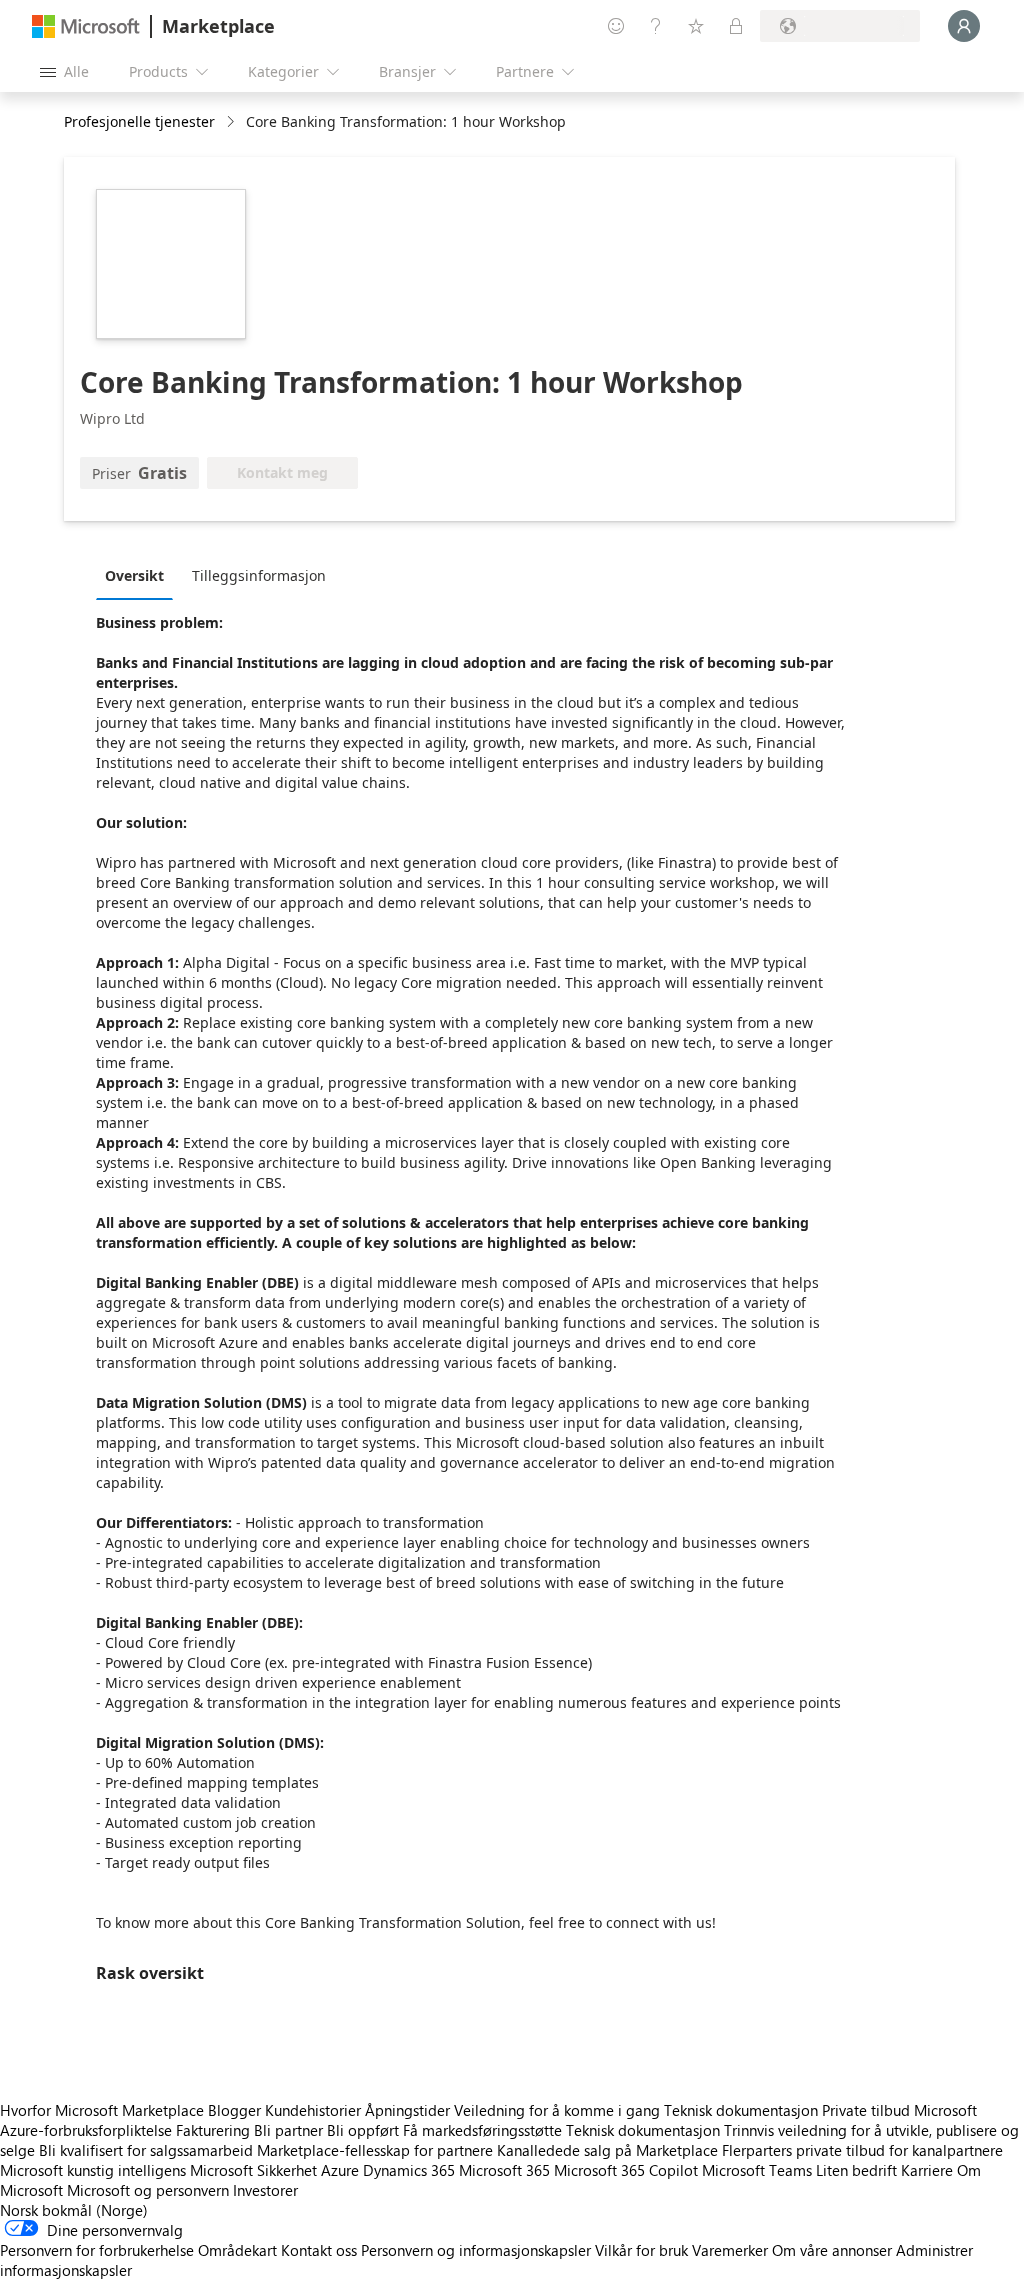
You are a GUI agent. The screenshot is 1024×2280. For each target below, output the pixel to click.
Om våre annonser (832, 2250)
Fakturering (213, 2130)
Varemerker (730, 2250)
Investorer (265, 2190)
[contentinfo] (232, 122)
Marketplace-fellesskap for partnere (375, 2150)
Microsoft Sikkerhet (253, 2170)
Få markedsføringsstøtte (482, 2130)
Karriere (927, 2170)
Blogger (234, 2110)
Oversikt (134, 575)
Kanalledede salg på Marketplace (607, 2150)
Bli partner (288, 2130)
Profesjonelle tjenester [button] (139, 121)
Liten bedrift (856, 2170)
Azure (340, 2170)
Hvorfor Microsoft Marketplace (102, 2110)
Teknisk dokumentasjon (741, 2110)
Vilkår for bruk (641, 2250)
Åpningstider (407, 2110)
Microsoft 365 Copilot (626, 2170)
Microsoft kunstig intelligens (93, 2170)
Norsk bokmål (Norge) (74, 2210)
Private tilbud (866, 2110)
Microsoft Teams (757, 2170)
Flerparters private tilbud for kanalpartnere (862, 2150)
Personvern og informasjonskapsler (476, 2250)
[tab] (139, 575)
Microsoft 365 (504, 2170)
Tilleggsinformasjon (259, 575)
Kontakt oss (319, 2250)
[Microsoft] (86, 26)
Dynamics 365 (409, 2170)
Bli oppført (363, 2130)
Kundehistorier (313, 2110)
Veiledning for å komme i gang (557, 2110)
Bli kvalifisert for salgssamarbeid (146, 2150)
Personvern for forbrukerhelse (97, 2250)
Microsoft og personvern (148, 2190)
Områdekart (237, 2250)
